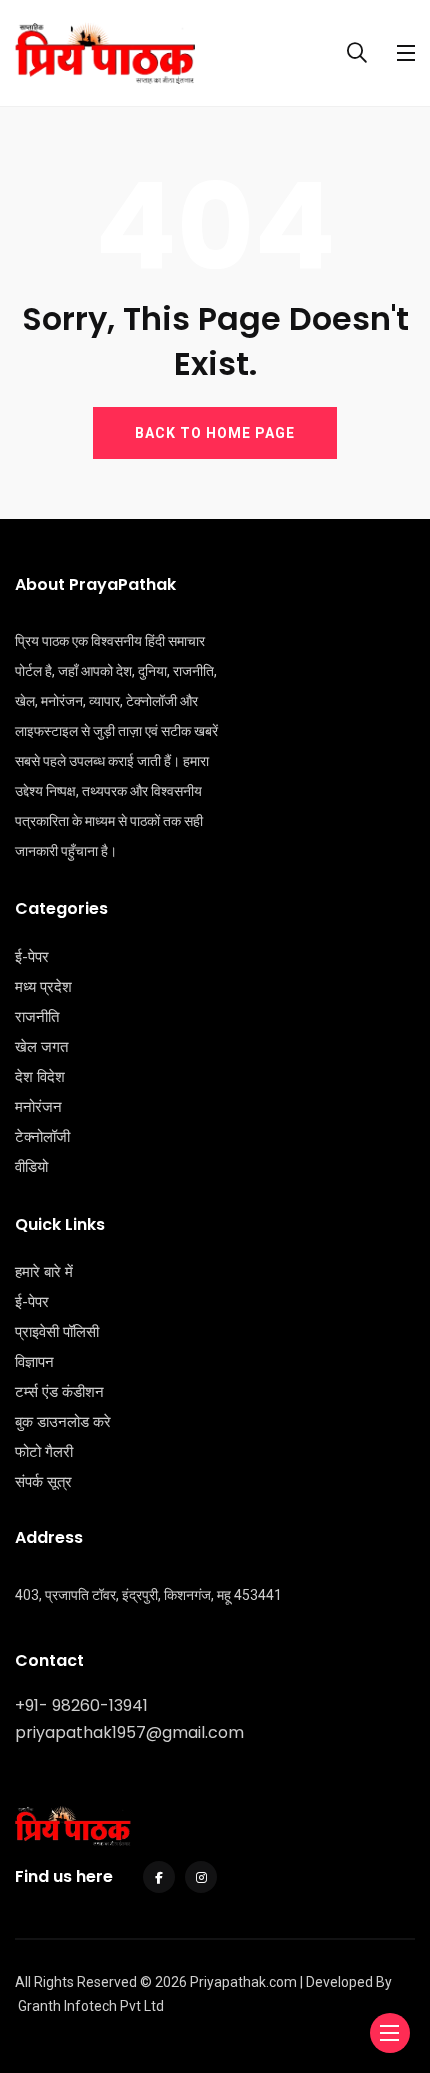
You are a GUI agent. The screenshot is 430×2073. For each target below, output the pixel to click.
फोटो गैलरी (44, 1452)
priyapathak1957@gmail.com (129, 1732)
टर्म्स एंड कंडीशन (59, 1392)
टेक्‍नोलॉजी (42, 1137)
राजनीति (37, 1017)
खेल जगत (41, 1047)
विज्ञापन (34, 1362)
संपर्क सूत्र (43, 1482)
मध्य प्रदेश (43, 987)
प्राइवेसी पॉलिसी (57, 1332)
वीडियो (31, 1167)
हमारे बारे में (44, 1272)
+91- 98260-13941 (81, 1705)
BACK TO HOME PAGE (215, 433)
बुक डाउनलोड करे (63, 1422)
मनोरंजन (38, 1107)
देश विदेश (40, 1077)
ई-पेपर (32, 957)
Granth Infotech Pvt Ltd (91, 2006)
